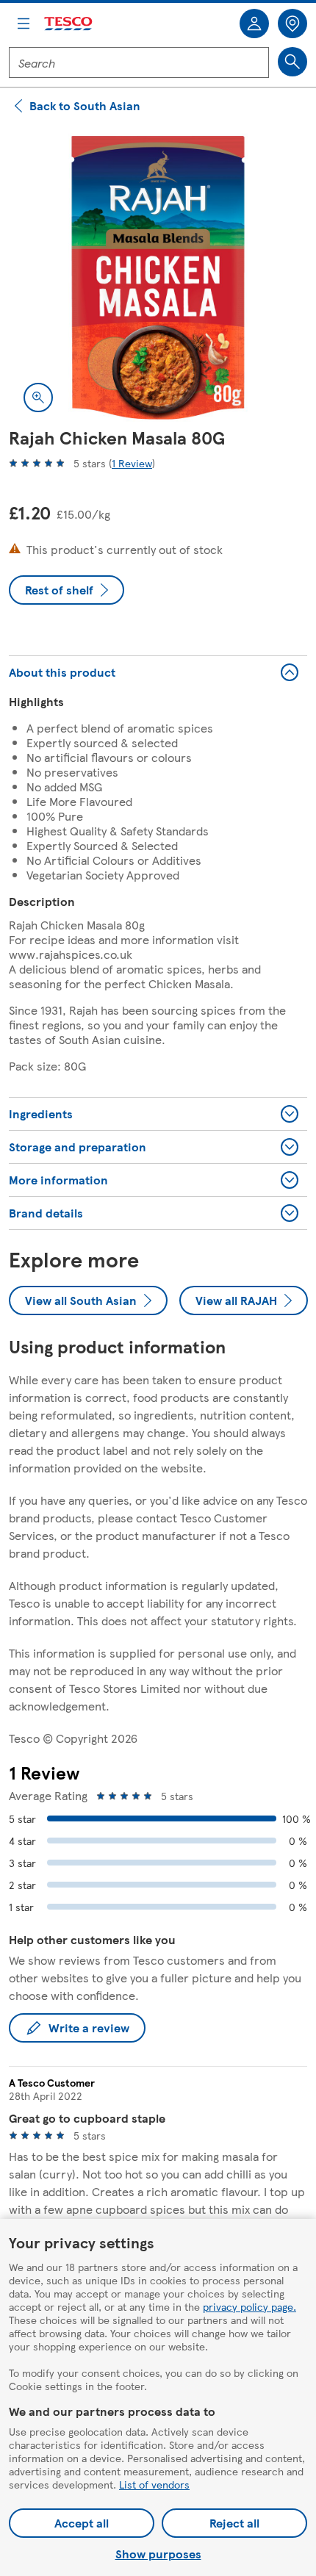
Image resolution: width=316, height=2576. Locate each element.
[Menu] (24, 24)
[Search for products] (292, 62)
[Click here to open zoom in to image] (38, 397)
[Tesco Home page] (69, 24)
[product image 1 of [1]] (158, 278)
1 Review (132, 463)
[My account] (254, 24)
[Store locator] (292, 24)
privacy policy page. (249, 2306)
